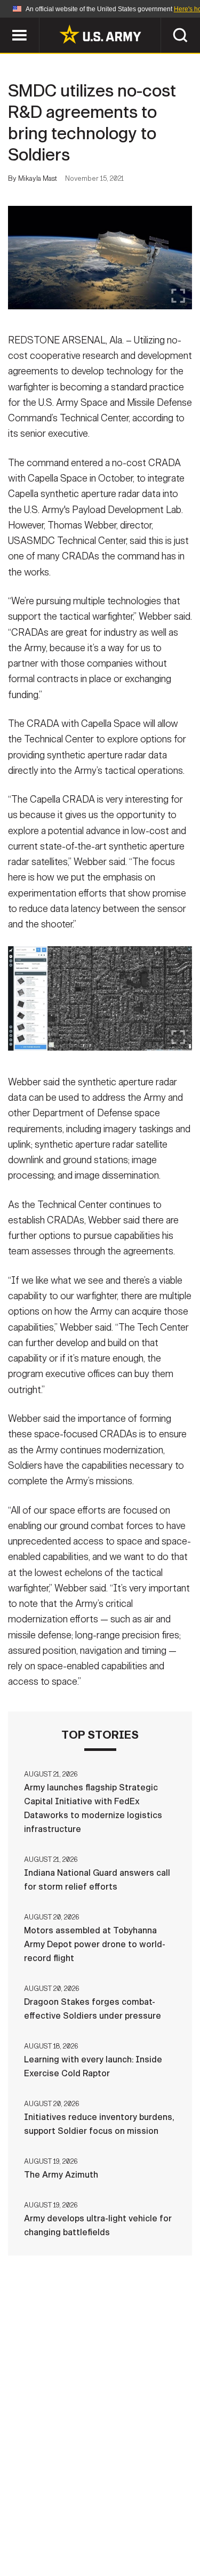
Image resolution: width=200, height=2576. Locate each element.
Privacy (152, 2515)
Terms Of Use (44, 2529)
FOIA (174, 2529)
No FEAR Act (48, 2543)
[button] (6, 23)
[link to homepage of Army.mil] (100, 34)
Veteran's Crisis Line (133, 2543)
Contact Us (94, 2515)
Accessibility (117, 2529)
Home (43, 2515)
